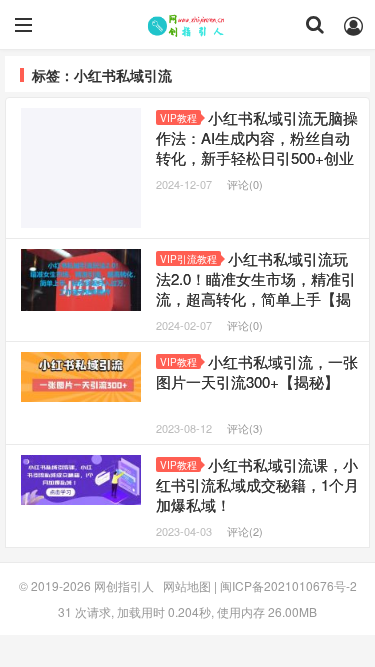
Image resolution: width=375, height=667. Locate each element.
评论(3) (245, 428)
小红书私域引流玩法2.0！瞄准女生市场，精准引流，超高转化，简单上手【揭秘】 (256, 288)
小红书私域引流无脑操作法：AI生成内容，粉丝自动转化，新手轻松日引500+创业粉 (257, 147)
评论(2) (245, 531)
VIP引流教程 (188, 259)
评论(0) (245, 184)
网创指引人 (188, 25)
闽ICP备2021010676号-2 (288, 585)
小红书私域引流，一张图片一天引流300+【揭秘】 (257, 371)
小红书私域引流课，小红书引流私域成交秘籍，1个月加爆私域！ (257, 484)
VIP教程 (178, 118)
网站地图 (187, 585)
